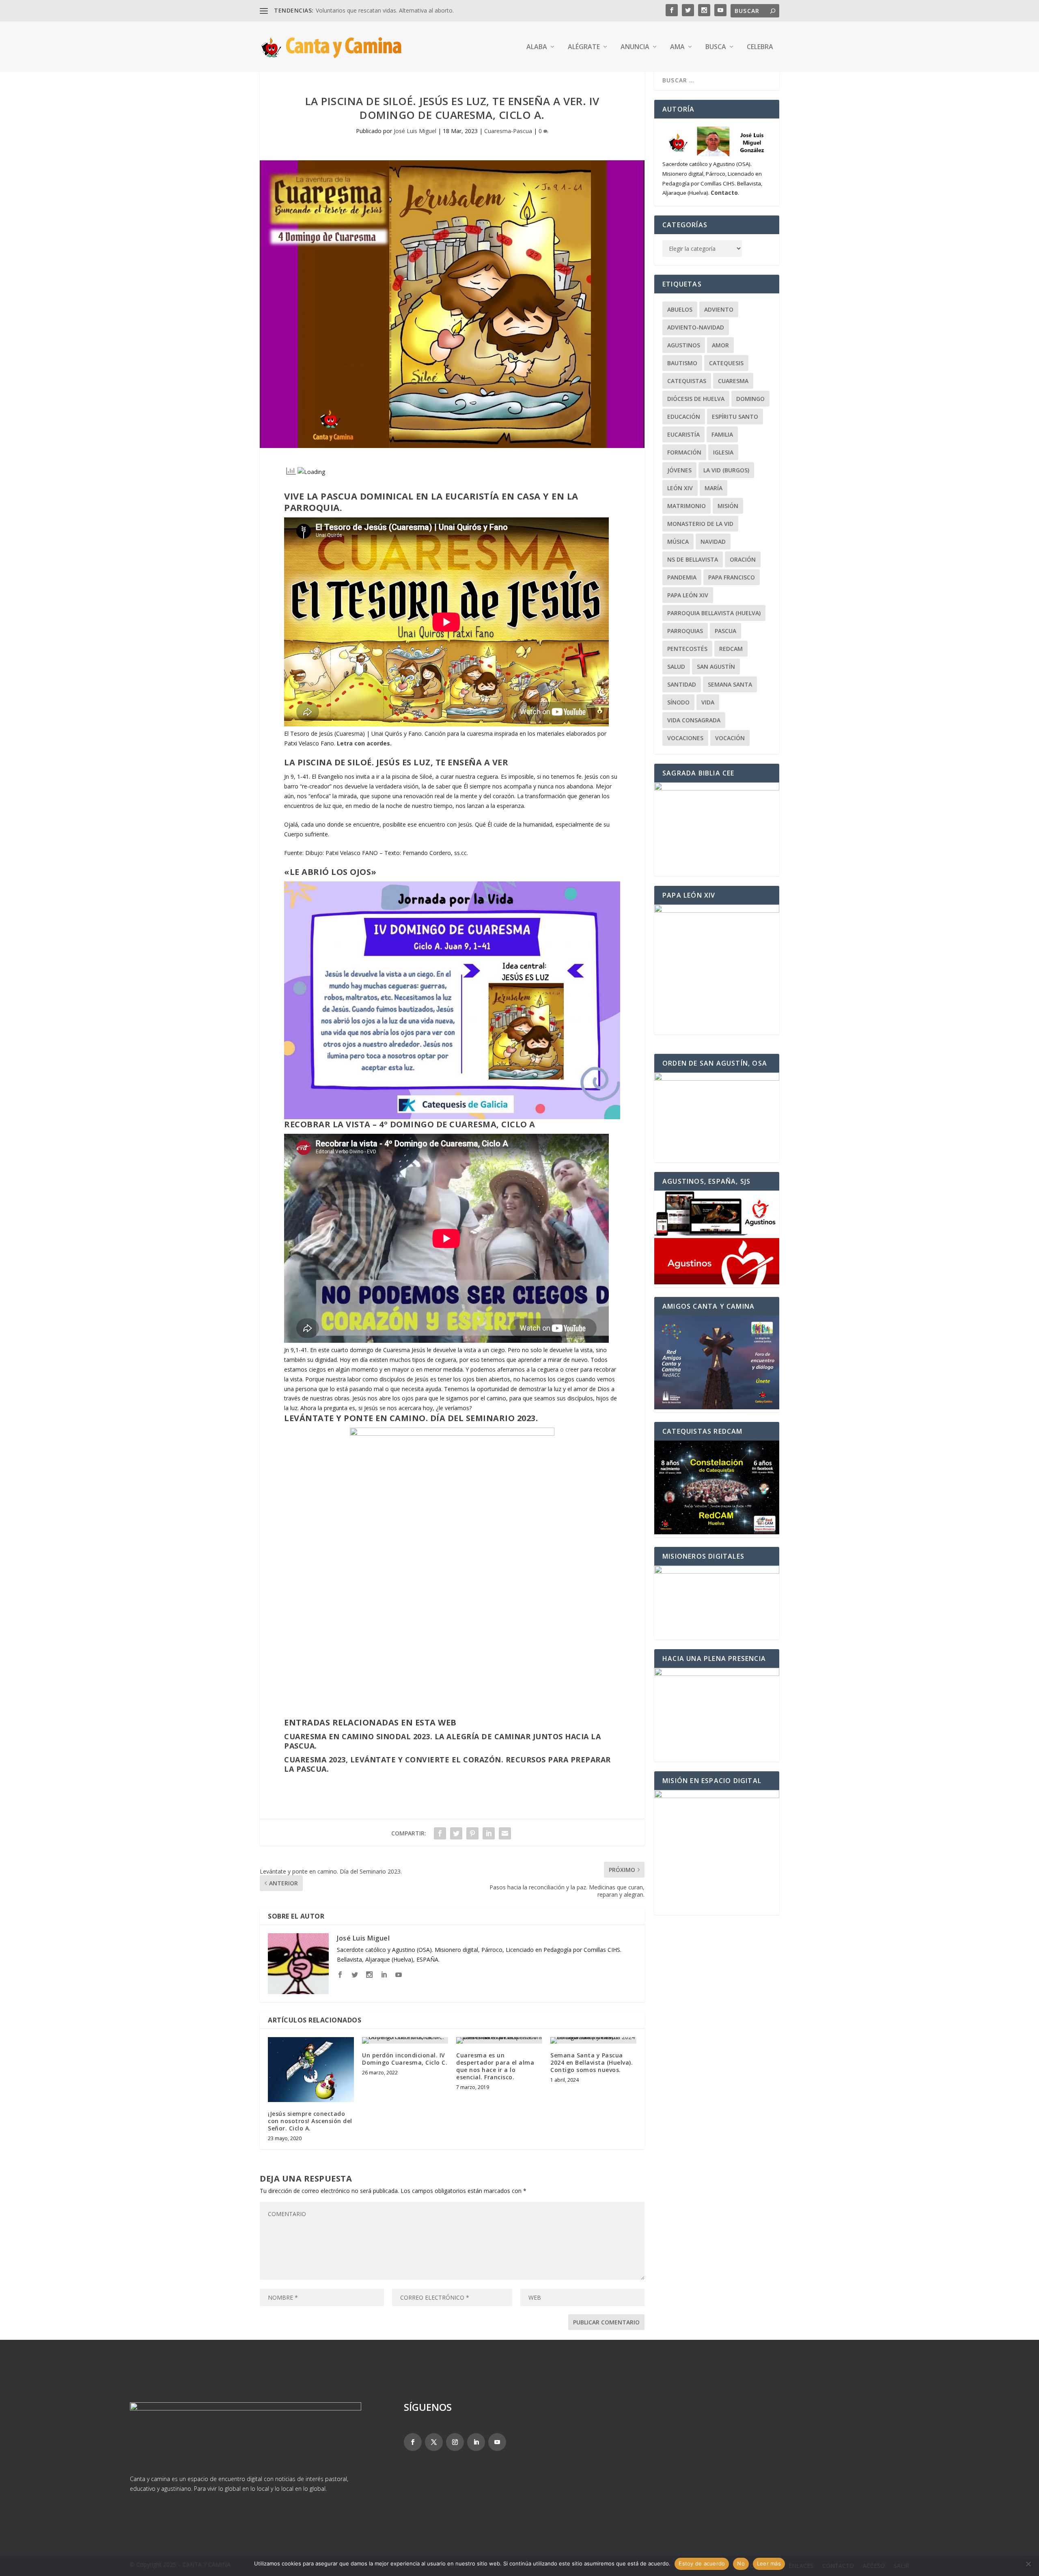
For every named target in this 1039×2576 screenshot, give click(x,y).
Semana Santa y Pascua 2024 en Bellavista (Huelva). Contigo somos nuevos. (592, 2062)
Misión (728, 506)
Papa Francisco (732, 577)
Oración (743, 559)
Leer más (769, 2563)
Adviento (719, 309)
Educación (684, 417)
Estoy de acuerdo (702, 2563)
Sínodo (678, 702)
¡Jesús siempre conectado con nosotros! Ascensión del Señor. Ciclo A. (310, 2121)
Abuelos (680, 309)
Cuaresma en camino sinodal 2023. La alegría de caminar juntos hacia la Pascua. (442, 1741)
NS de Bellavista (693, 559)
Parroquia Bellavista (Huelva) (714, 613)
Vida (708, 702)
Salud (676, 667)
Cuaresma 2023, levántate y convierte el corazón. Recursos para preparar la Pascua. (447, 1764)
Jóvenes (679, 470)
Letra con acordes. (364, 743)
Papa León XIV (688, 595)
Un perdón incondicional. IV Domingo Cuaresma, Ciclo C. (405, 2059)
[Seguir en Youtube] (497, 2442)
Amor (720, 345)
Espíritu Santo (735, 417)
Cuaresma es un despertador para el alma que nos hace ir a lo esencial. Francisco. (495, 2066)
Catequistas (687, 381)
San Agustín (716, 667)
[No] (1028, 2564)
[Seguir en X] (434, 2442)
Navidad (713, 542)
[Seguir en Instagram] (455, 2442)
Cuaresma (733, 381)
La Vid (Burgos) (726, 470)
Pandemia (682, 577)
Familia (722, 434)
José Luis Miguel (415, 131)
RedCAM (731, 649)
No (741, 2563)
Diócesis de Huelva (696, 399)
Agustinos (684, 345)
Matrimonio (687, 506)
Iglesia (723, 452)
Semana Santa (730, 684)
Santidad (682, 684)
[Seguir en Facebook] (413, 2442)
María (714, 488)
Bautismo (682, 363)
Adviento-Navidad (696, 327)
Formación (684, 452)
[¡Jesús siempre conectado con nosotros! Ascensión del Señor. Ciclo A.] (311, 2070)
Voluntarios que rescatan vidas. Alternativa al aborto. (385, 10)
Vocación (730, 738)
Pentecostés (687, 649)
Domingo (750, 399)
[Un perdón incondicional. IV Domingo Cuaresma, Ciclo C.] (405, 2040)
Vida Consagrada (694, 720)
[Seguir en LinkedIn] (476, 2442)
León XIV (680, 488)
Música (678, 542)
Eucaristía (683, 434)
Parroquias (685, 631)
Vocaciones (685, 738)
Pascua (725, 631)
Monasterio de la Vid (700, 524)
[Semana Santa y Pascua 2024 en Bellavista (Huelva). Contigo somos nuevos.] (593, 2040)
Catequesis (726, 363)
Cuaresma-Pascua (508, 131)
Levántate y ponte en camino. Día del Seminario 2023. (411, 1418)
